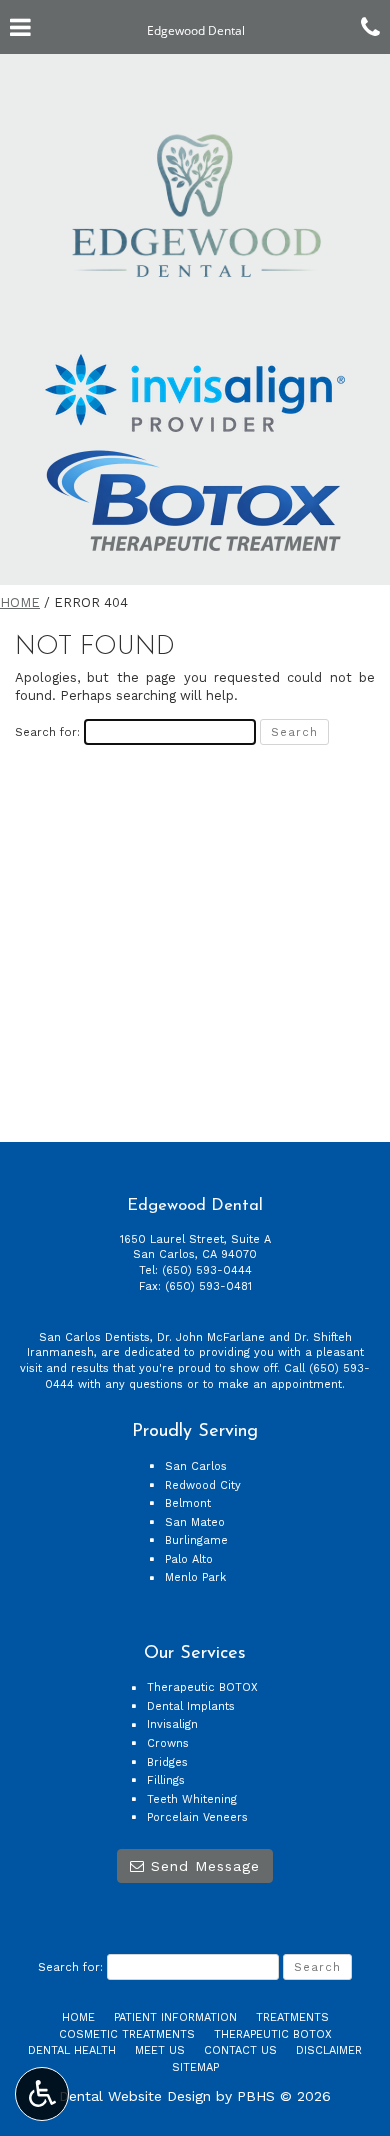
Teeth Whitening (192, 1799)
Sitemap (195, 2067)
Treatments (292, 2017)
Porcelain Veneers (197, 1817)
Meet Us (160, 2050)
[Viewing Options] (42, 2094)
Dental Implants (191, 1706)
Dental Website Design (135, 2096)
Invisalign (172, 1724)
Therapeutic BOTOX (202, 1687)
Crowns (168, 1743)
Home (20, 602)
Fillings (166, 1780)
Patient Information (175, 2017)
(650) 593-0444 (207, 1270)
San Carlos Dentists (94, 1337)
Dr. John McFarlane (211, 1337)
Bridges (167, 1762)
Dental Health (72, 2050)
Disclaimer (329, 2050)
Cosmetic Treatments (127, 2034)
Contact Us (240, 2050)
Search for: (47, 732)
